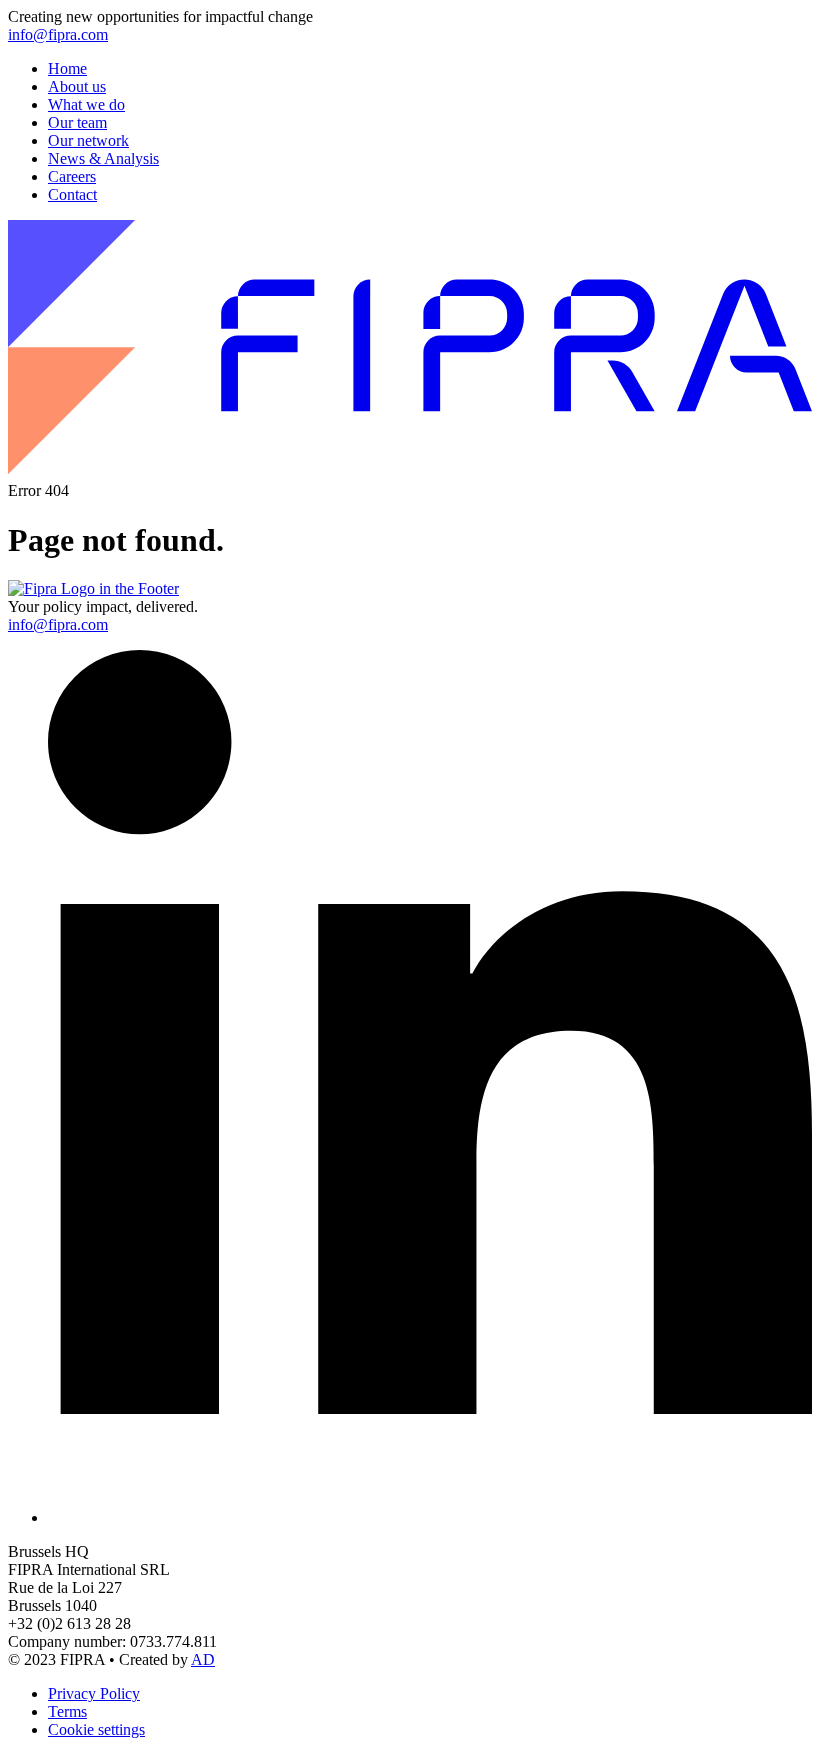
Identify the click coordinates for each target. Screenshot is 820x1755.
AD (203, 1659)
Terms (67, 1711)
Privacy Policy (94, 1693)
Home (67, 68)
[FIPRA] (410, 472)
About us (77, 86)
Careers (72, 176)
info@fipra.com (58, 34)
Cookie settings (96, 1729)
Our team (77, 122)
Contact (72, 194)
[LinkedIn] (430, 1517)
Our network (88, 140)
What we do (86, 104)
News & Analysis (103, 158)
